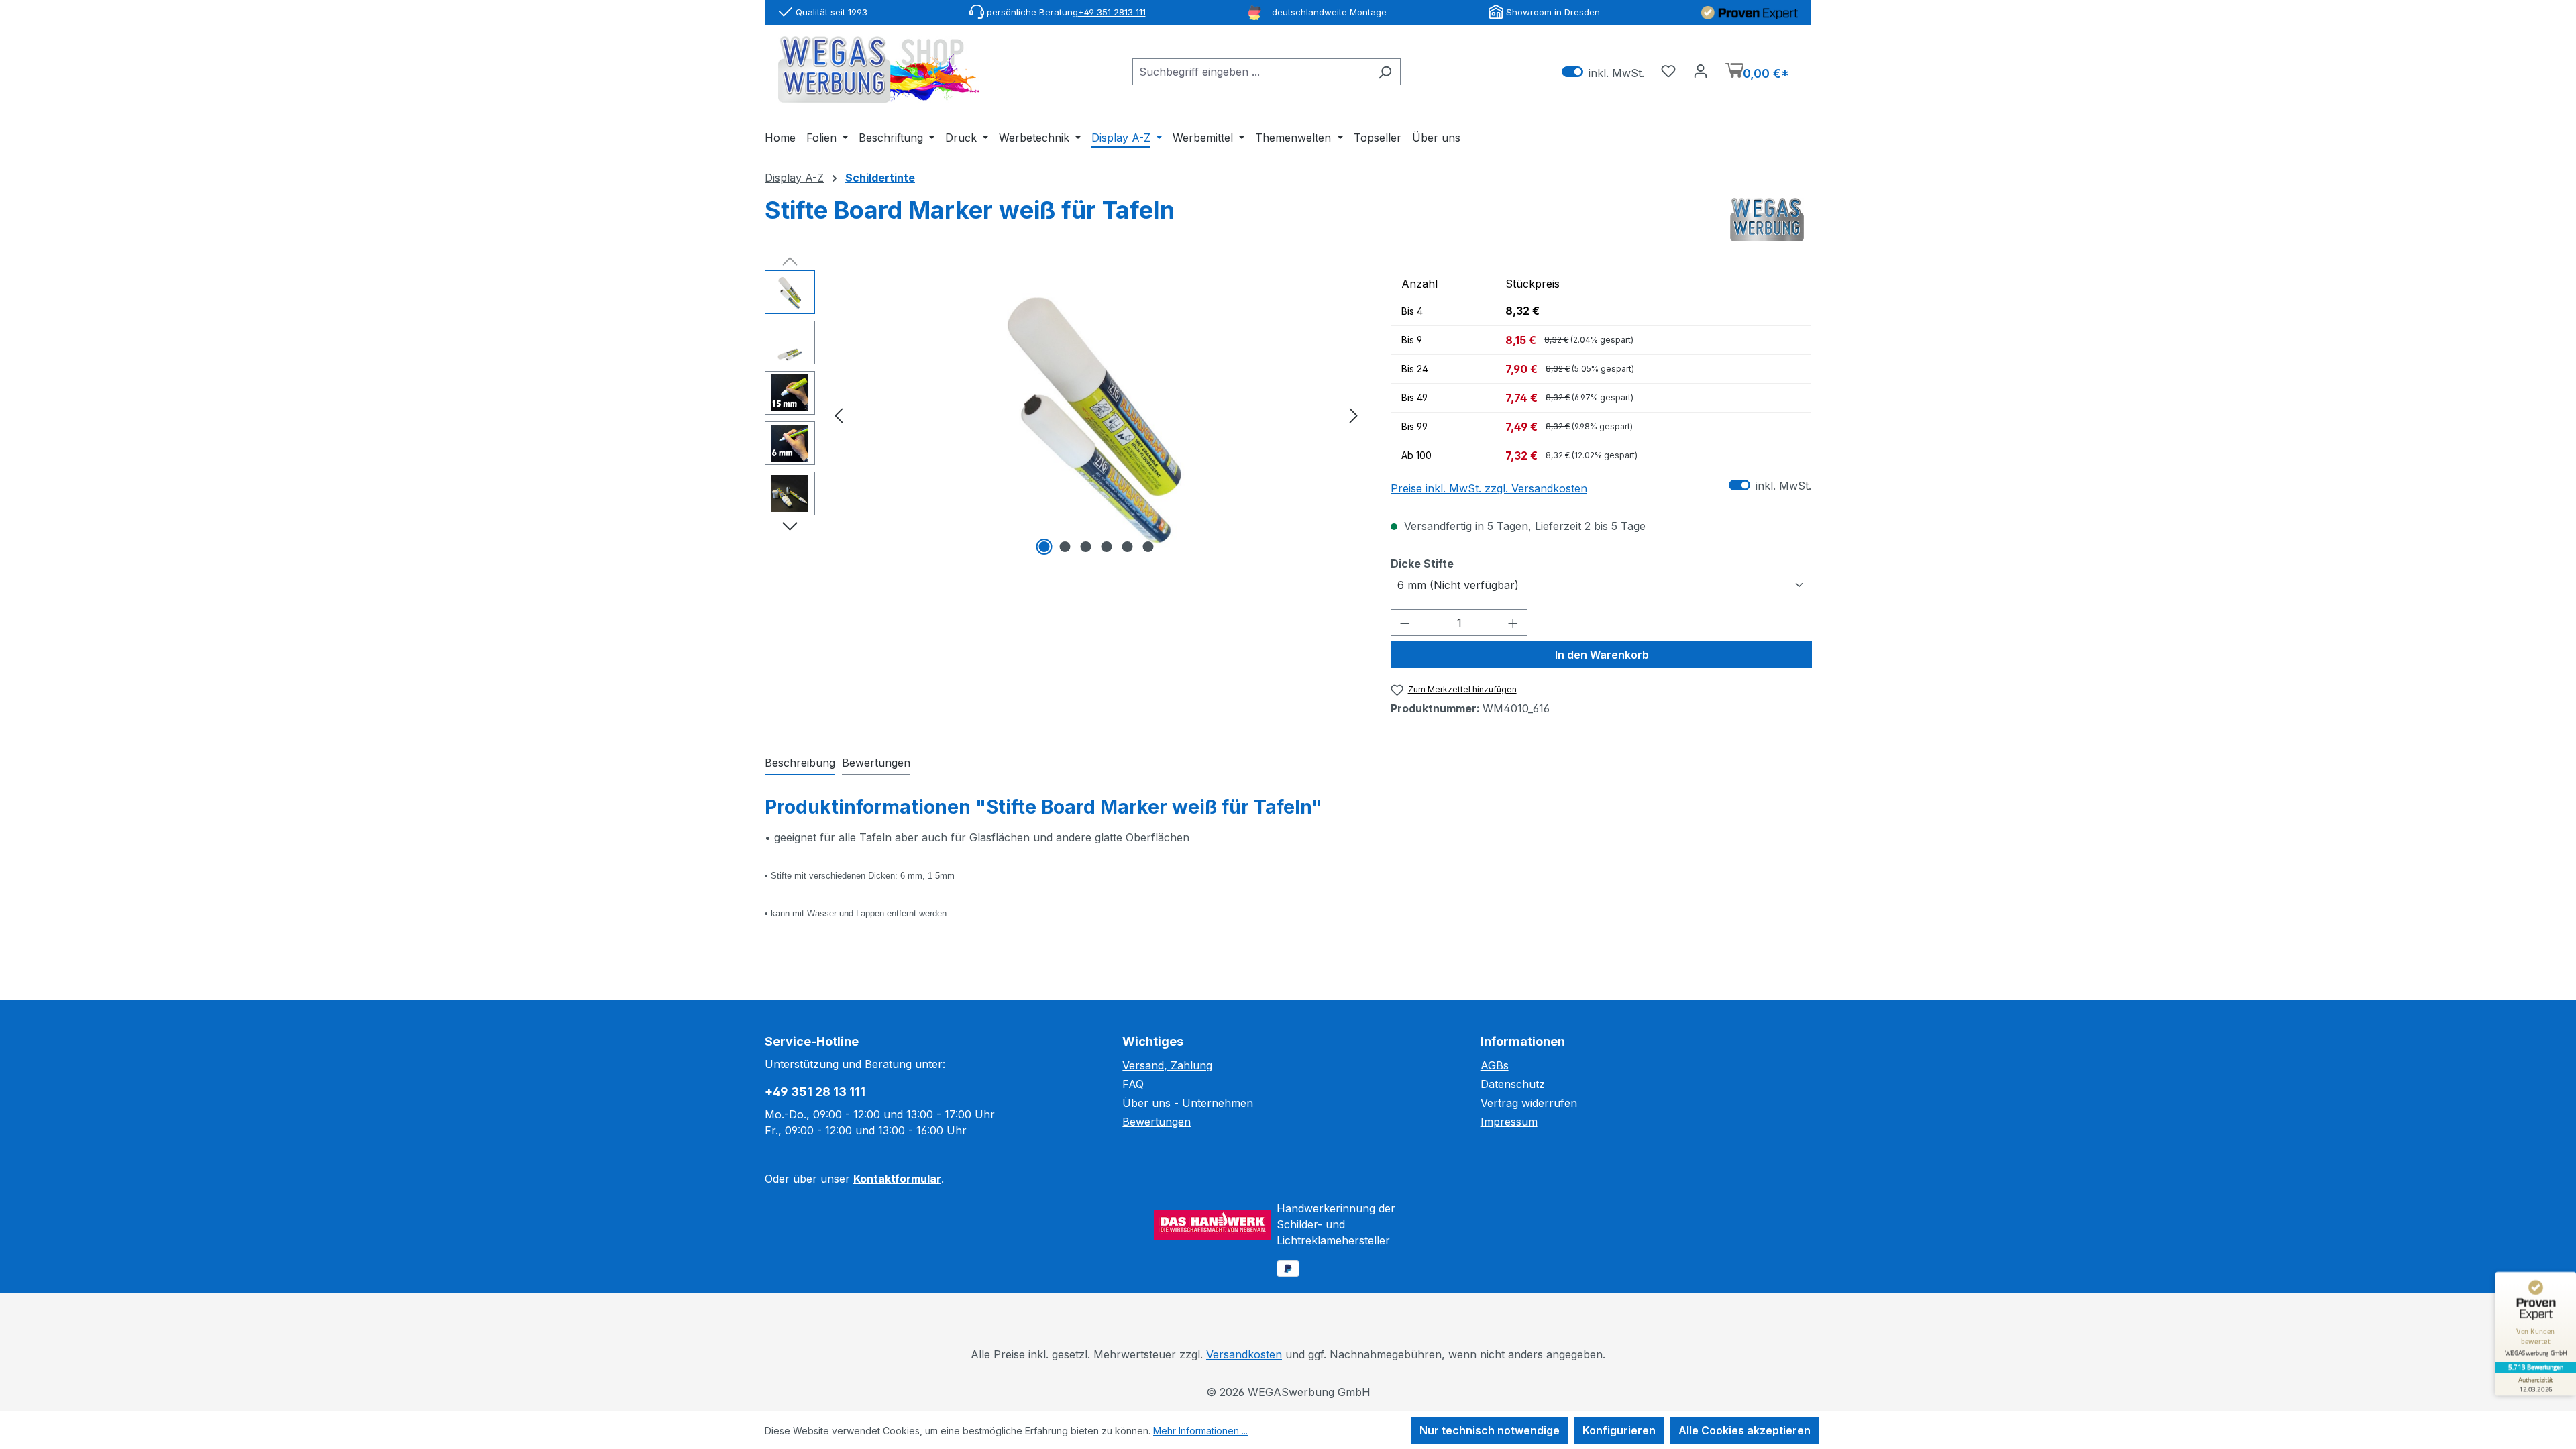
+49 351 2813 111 (1112, 12)
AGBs (1495, 1065)
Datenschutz (1513, 1084)
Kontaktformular (897, 1179)
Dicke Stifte (1422, 563)
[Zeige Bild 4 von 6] (1106, 547)
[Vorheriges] (839, 414)
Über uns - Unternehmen (1188, 1103)
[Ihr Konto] (1701, 70)
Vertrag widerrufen (1529, 1103)
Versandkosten (1244, 1354)
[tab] (800, 763)
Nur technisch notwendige (1490, 1430)
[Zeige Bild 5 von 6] (1127, 547)
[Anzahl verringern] (1405, 623)
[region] (1064, 415)
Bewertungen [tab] (876, 763)
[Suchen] (1385, 72)
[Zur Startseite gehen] (879, 69)
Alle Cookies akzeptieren (1745, 1430)
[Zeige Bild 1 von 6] (1044, 547)
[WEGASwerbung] (1767, 220)
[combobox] (1251, 72)
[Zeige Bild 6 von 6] (1148, 547)
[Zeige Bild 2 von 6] (1065, 547)
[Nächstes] (1354, 414)
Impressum (1509, 1122)
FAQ (1133, 1084)
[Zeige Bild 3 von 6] (1085, 547)
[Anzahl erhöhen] (1513, 623)
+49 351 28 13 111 (815, 1092)
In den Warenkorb (1602, 655)
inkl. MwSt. (1603, 72)
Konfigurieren (1619, 1430)
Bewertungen (1157, 1122)
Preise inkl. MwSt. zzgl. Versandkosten (1489, 488)
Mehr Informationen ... (1200, 1431)
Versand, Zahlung (1167, 1065)
